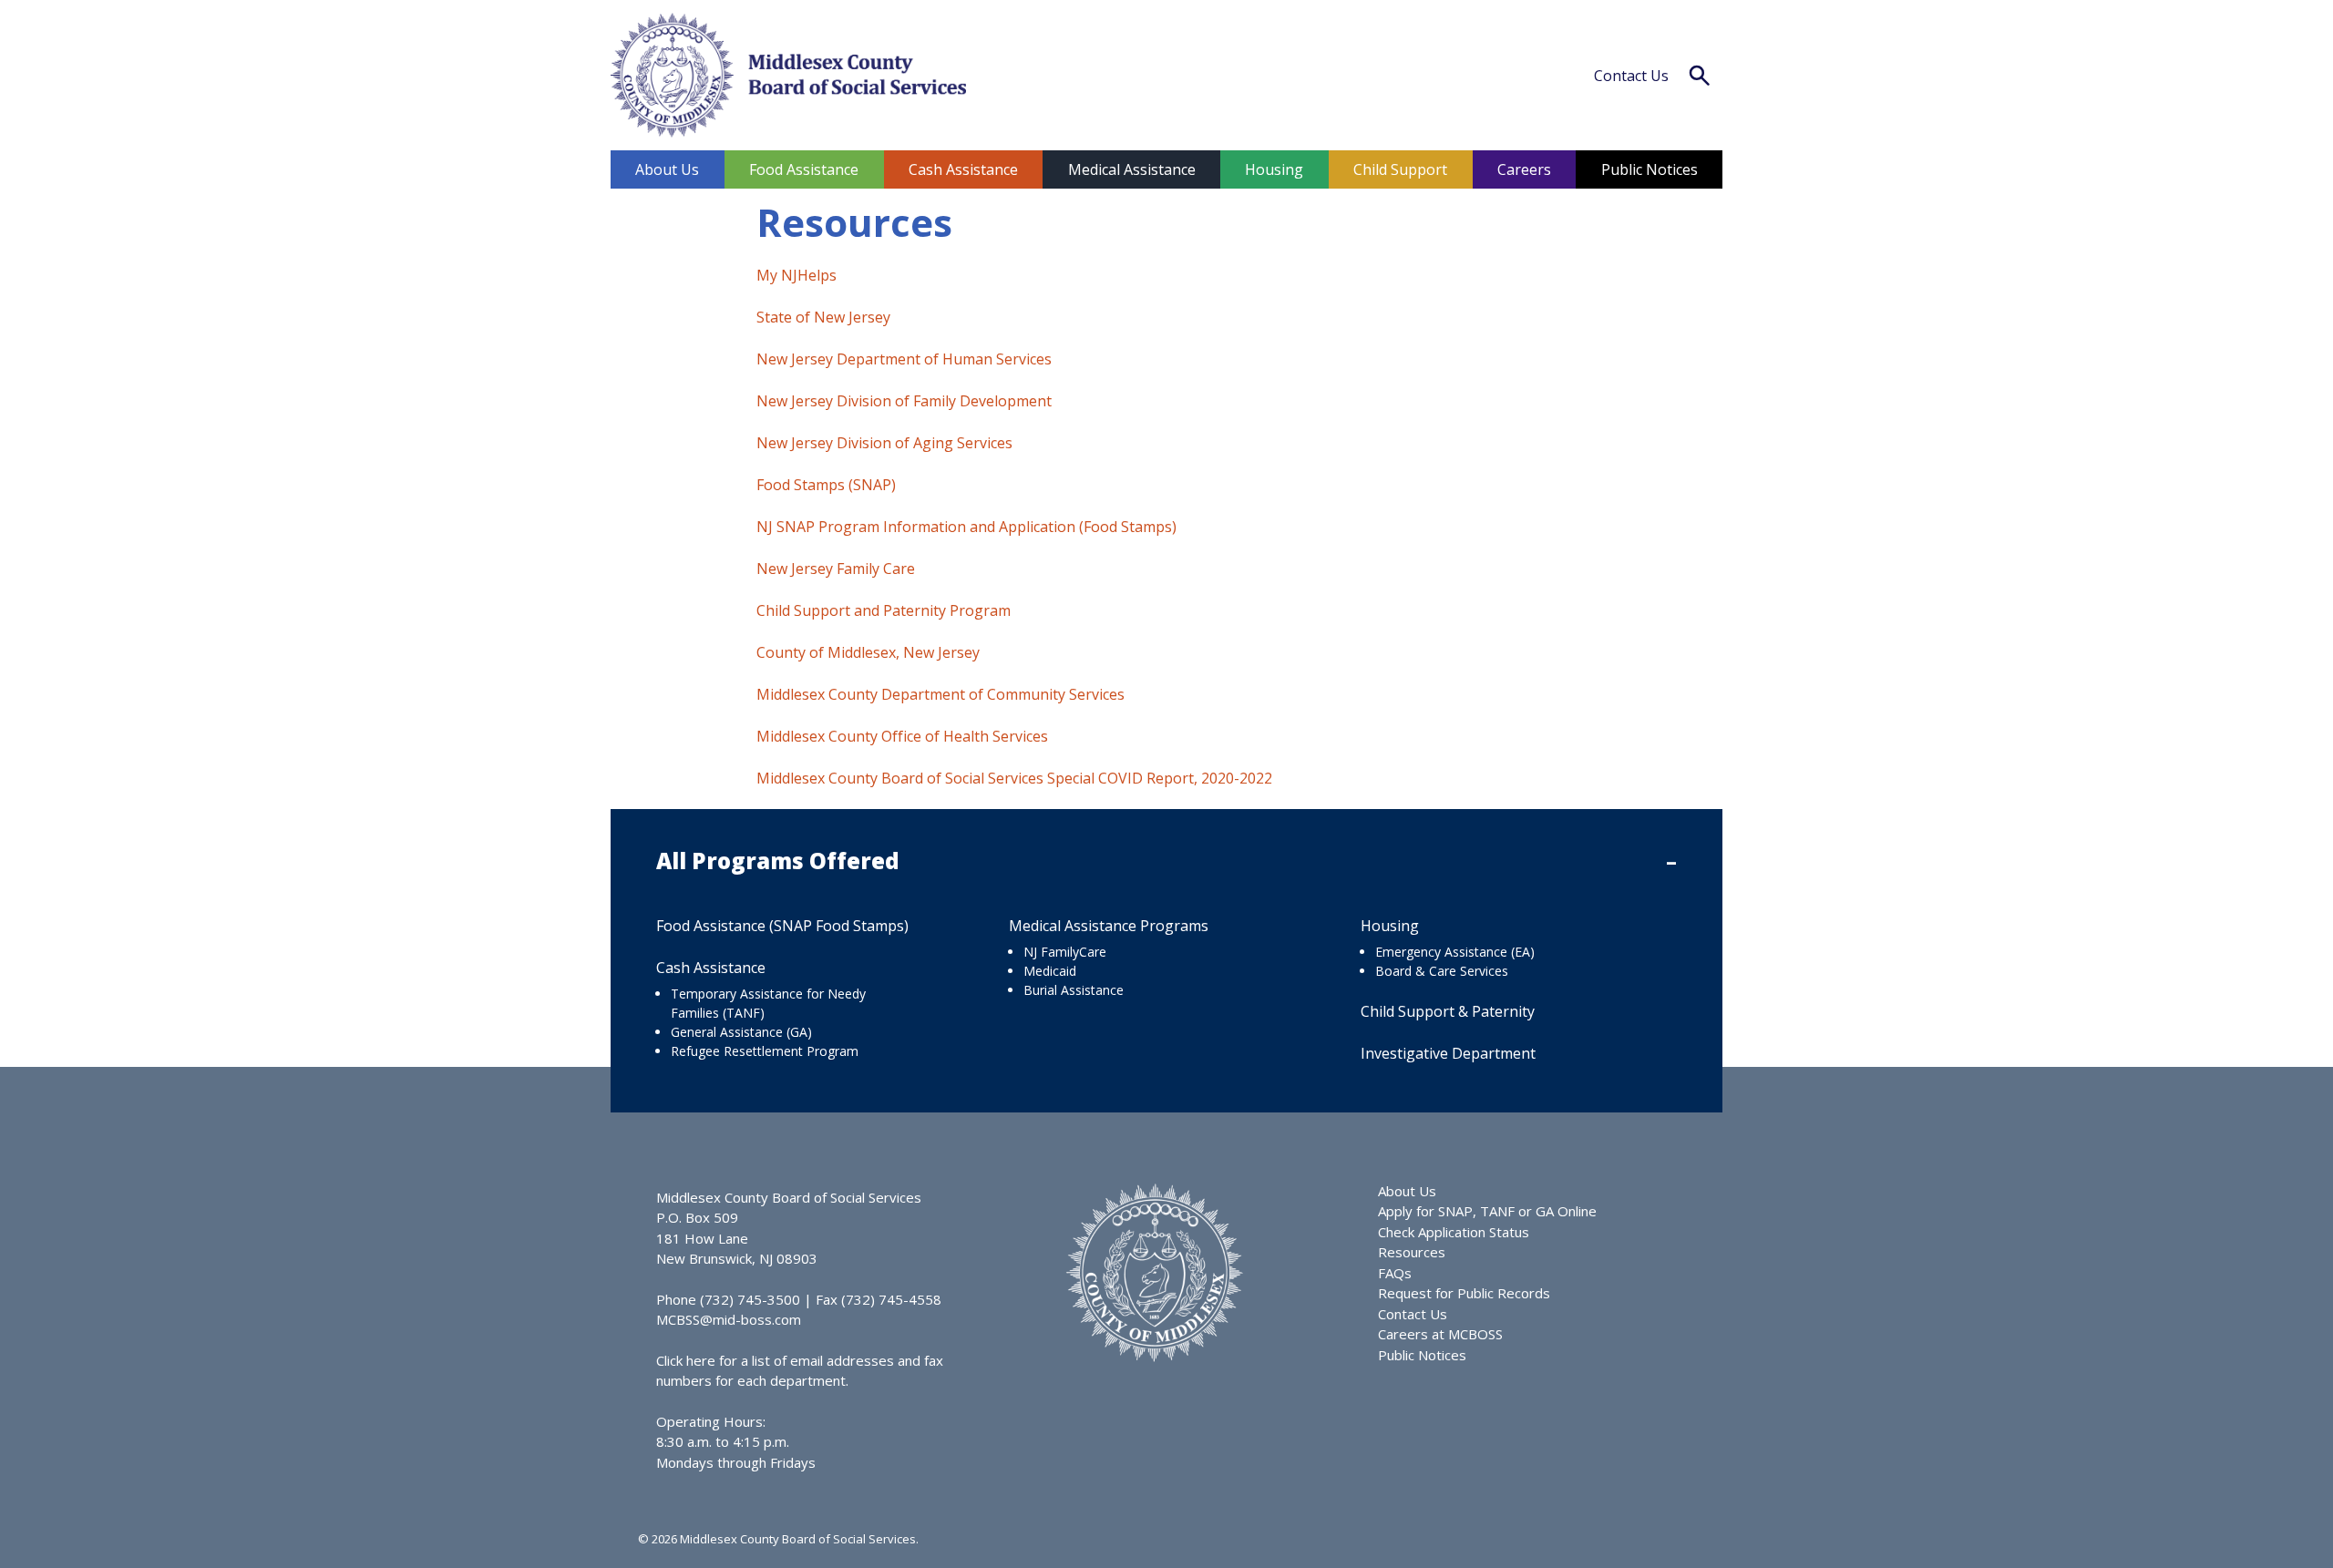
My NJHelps (797, 275)
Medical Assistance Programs (1109, 926)
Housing (1274, 169)
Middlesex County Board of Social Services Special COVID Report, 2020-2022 (1014, 778)
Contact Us (1631, 76)
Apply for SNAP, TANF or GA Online (1487, 1211)
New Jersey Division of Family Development (904, 401)
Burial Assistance (1074, 990)
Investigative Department (1448, 1053)
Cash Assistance (963, 169)
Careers (1524, 169)
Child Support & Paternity (1448, 1011)
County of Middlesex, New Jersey (868, 652)
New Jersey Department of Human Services (904, 359)
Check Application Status (1454, 1232)
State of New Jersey (823, 317)
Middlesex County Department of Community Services (940, 694)
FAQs (1395, 1273)
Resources (1412, 1252)
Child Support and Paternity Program (884, 610)
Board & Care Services (1442, 971)
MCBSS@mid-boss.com (729, 1319)
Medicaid (1050, 971)
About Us (667, 169)
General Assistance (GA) (741, 1032)
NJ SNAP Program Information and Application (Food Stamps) (966, 527)
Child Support (1400, 169)
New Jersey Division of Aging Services (884, 443)
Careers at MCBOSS (1440, 1334)
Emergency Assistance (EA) (1455, 952)
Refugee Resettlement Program (765, 1051)
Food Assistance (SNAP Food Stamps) (782, 926)
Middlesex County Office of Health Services (902, 736)
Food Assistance (804, 169)
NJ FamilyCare (1065, 952)
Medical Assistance (1132, 169)
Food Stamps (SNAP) (826, 485)
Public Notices (1650, 169)
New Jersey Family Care (836, 569)
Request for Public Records (1464, 1293)
